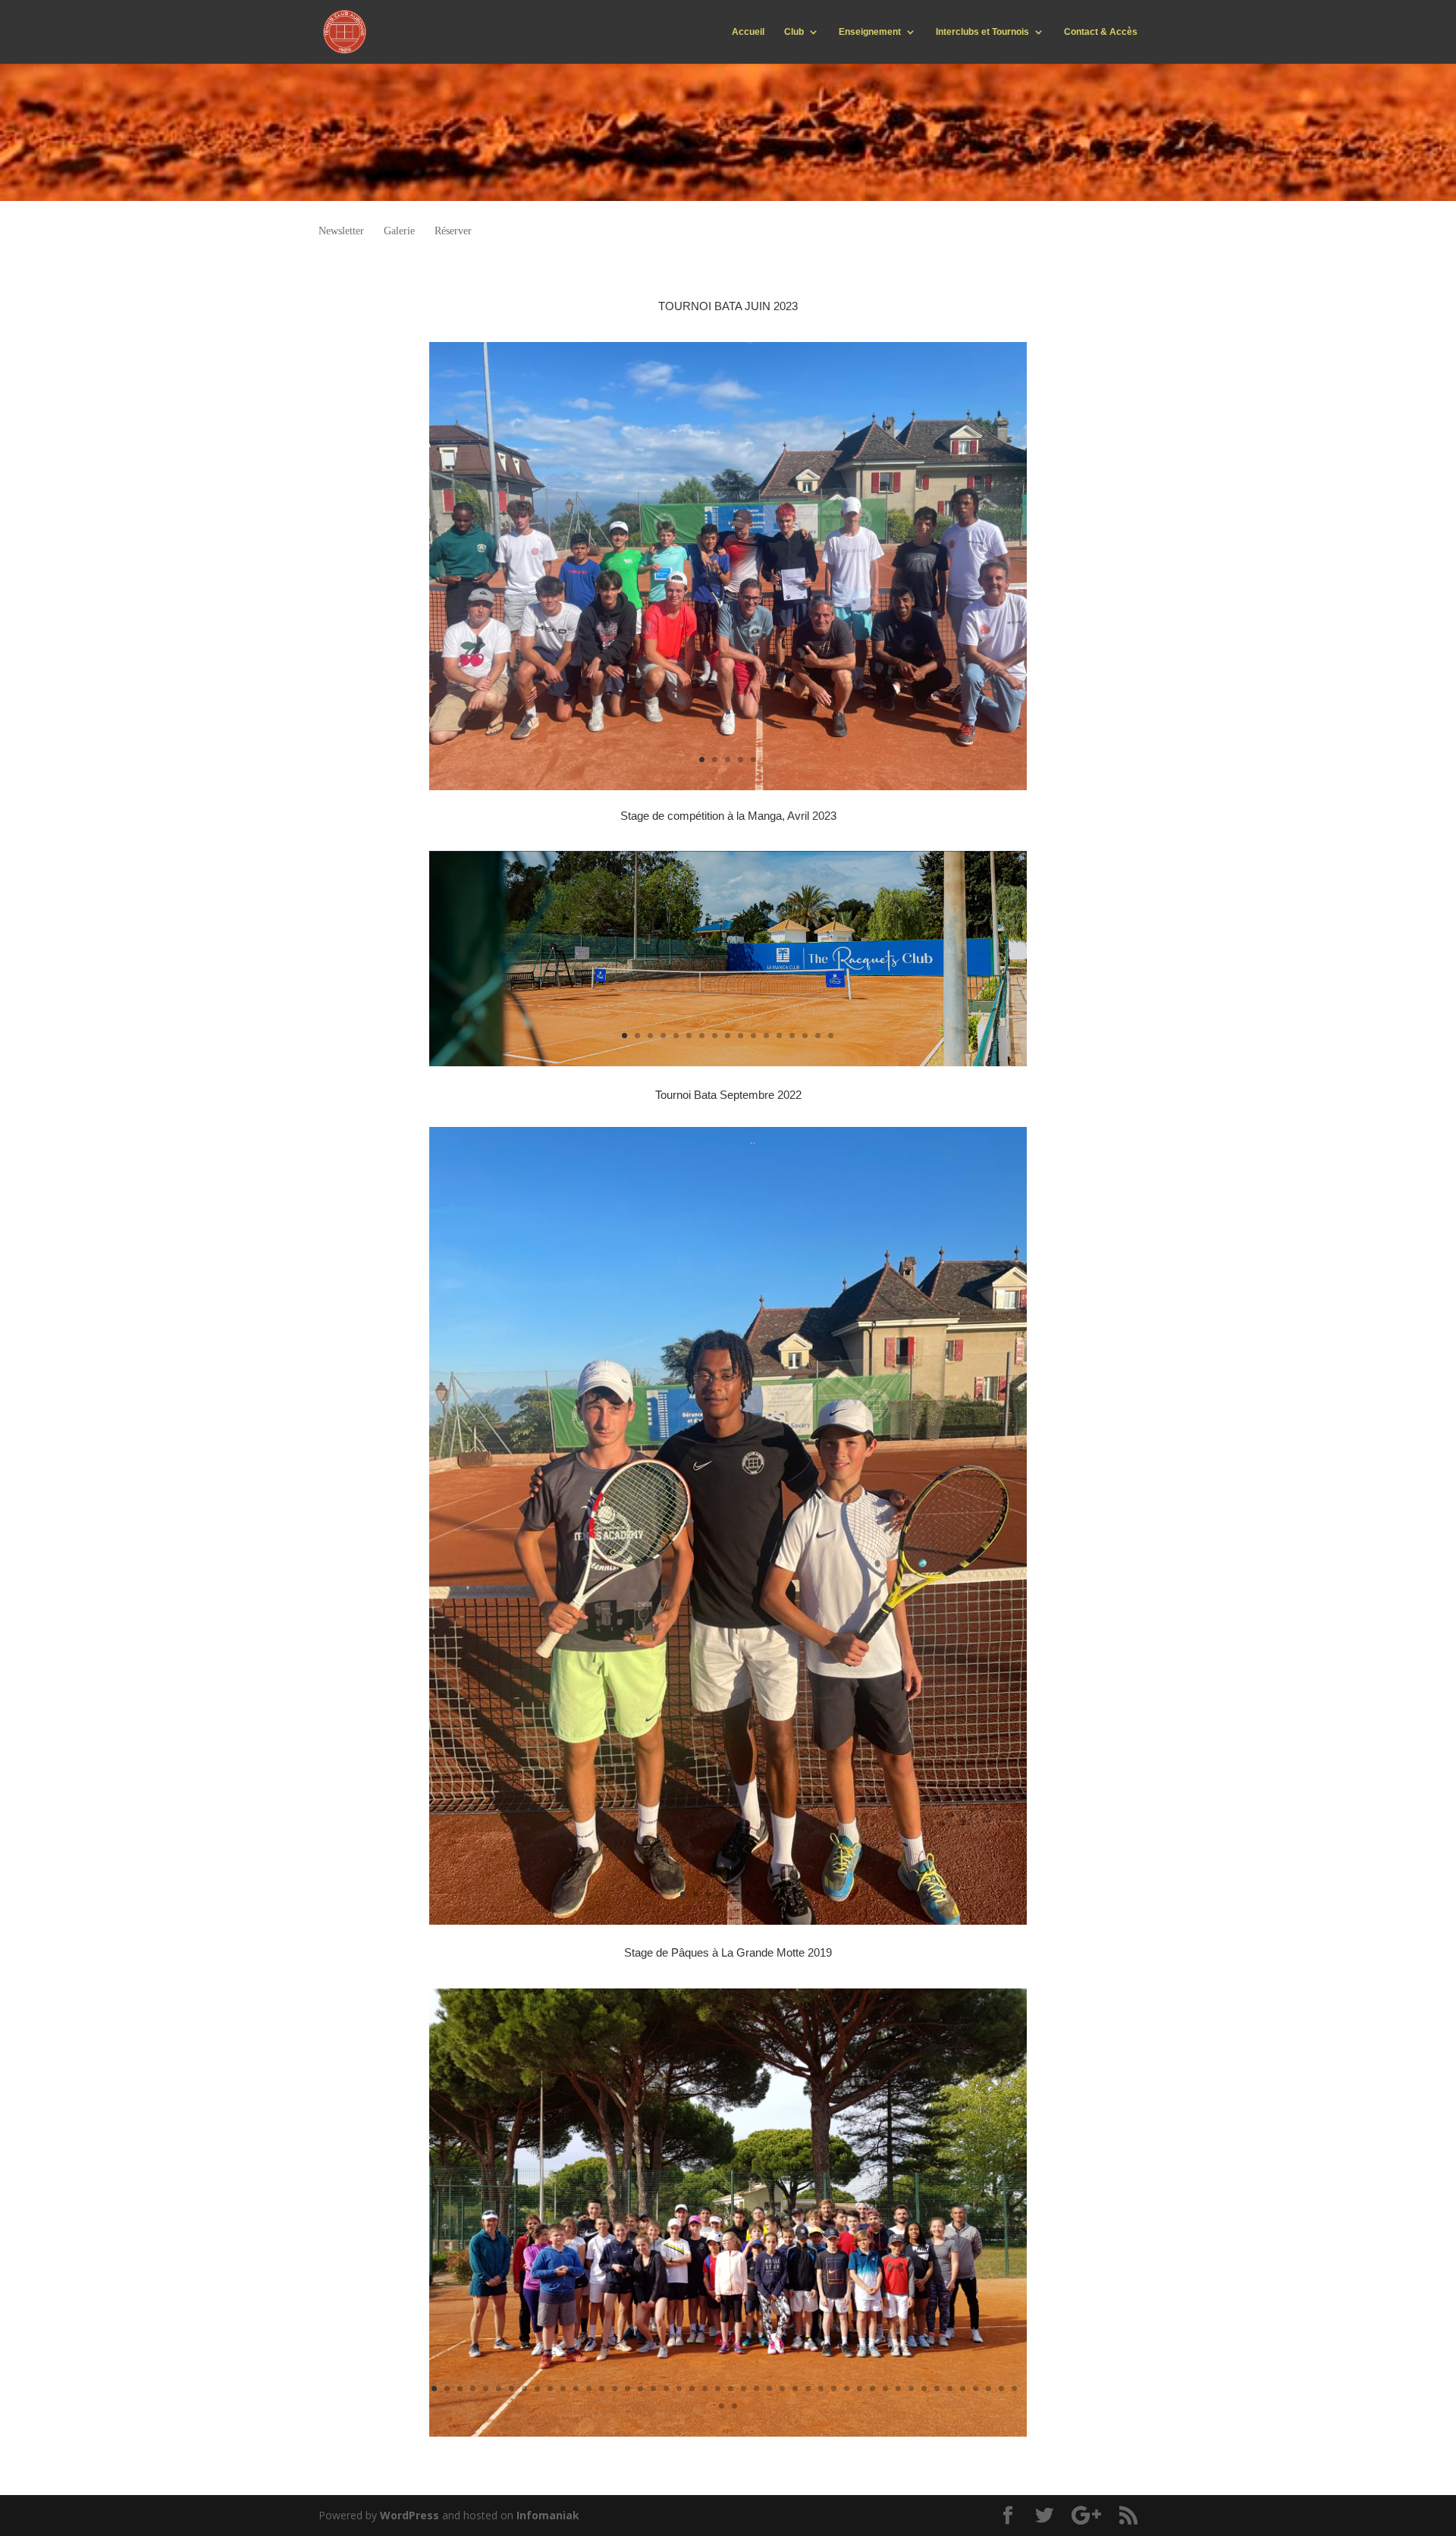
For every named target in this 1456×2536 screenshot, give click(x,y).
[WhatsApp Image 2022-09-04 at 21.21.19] (728, 1921)
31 (821, 2388)
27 (769, 2388)
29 (795, 2388)
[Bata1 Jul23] (728, 786)
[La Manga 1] (728, 1062)
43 (976, 2388)
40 (937, 2388)
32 (834, 2388)
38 (911, 2388)
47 (722, 2406)
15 (805, 1036)
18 (653, 2388)
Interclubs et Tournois (982, 32)
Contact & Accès (1101, 32)
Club (794, 32)
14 (792, 1036)
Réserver (453, 231)
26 (756, 2388)
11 (753, 1036)
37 (898, 2388)
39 (924, 2388)
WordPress (409, 2515)
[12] (728, 2432)
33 (847, 2388)
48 (734, 2406)
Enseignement (870, 32)
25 (744, 2388)
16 (818, 1036)
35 (872, 2388)
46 (1014, 2388)
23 (718, 2388)
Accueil (748, 32)
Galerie (399, 231)
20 (679, 2388)
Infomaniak (548, 2515)
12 (766, 1036)
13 (779, 1036)
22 (705, 2388)
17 (831, 1036)
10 (741, 1036)
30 (808, 2388)
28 (782, 2388)
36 (885, 2388)
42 (963, 2388)
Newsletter (341, 231)
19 (666, 2388)
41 (950, 2388)
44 (988, 2388)
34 (860, 2388)
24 (731, 2388)
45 (1001, 2388)
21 (692, 2388)
